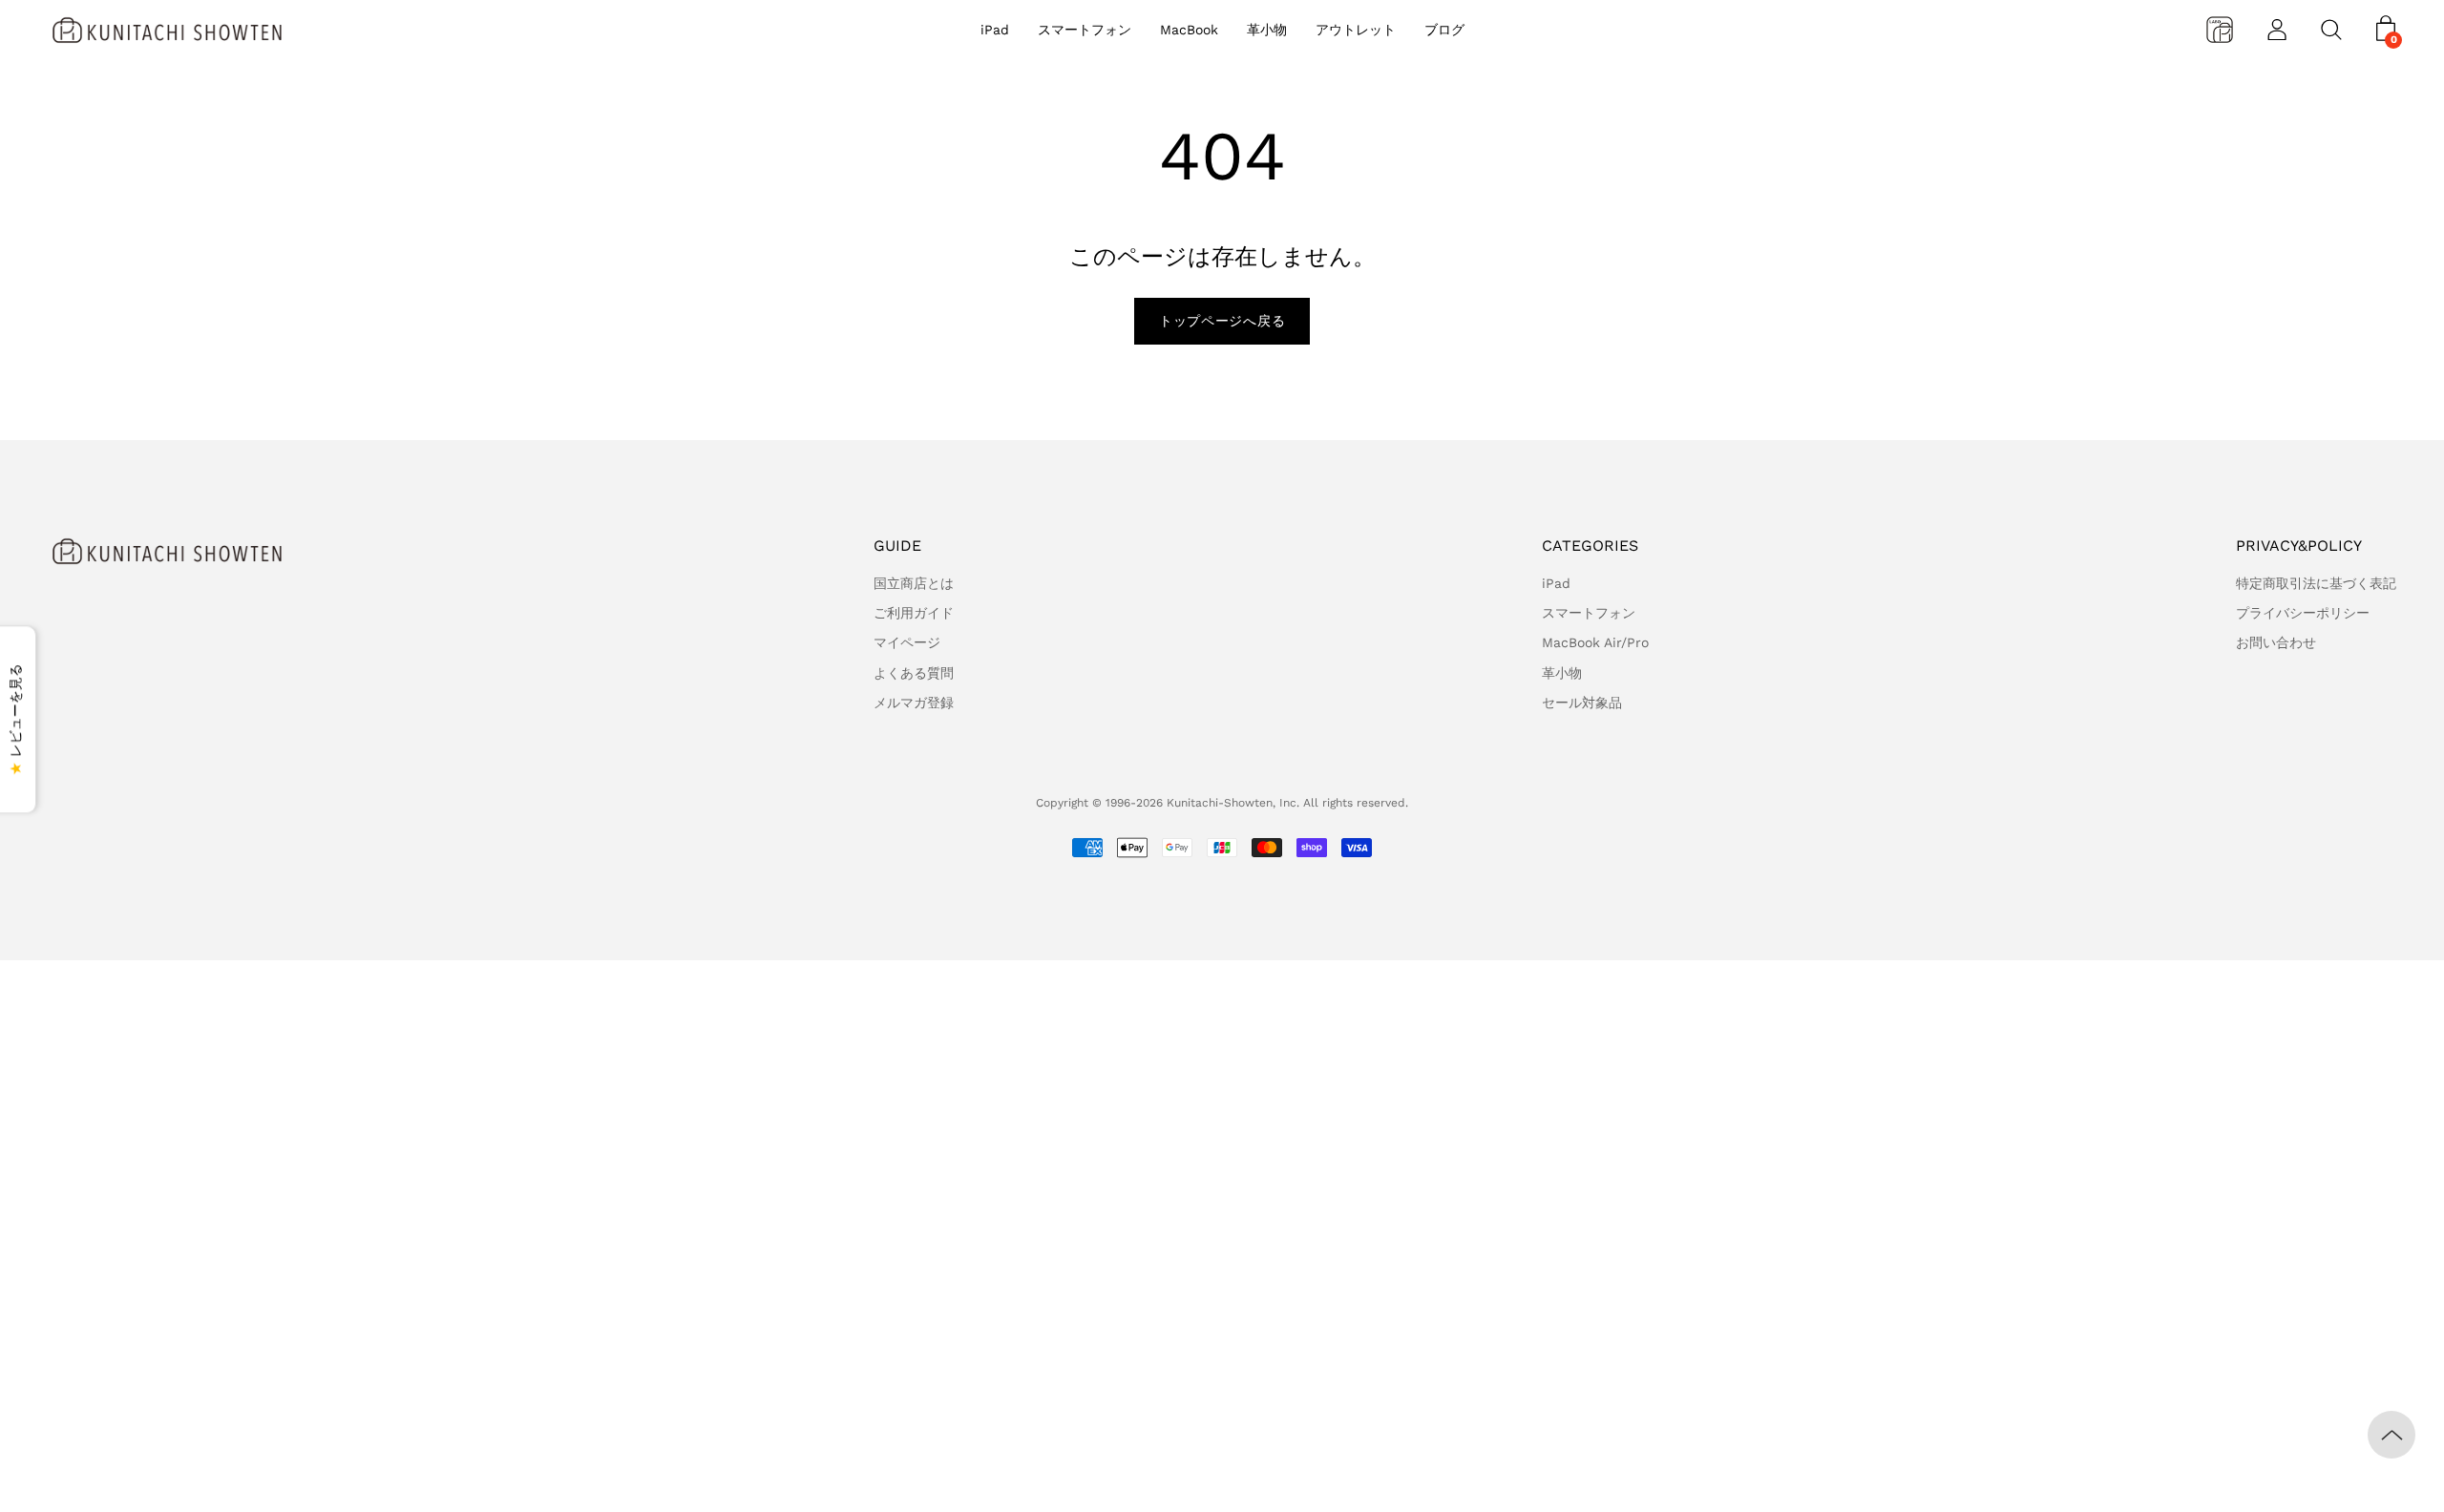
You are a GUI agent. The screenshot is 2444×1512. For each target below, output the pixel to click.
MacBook (1189, 30)
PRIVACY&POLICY (2299, 546)
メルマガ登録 (914, 703)
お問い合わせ (2276, 642)
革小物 (1267, 30)
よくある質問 (914, 673)
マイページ (907, 642)
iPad (995, 30)
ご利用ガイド (914, 613)
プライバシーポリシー (2303, 613)
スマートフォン (1085, 30)
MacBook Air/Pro (1595, 642)
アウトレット (1356, 30)
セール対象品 (1582, 703)
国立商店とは (914, 583)
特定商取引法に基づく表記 (2316, 583)
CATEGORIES (1590, 546)
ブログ (1444, 30)
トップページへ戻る (1222, 321)
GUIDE (897, 546)
